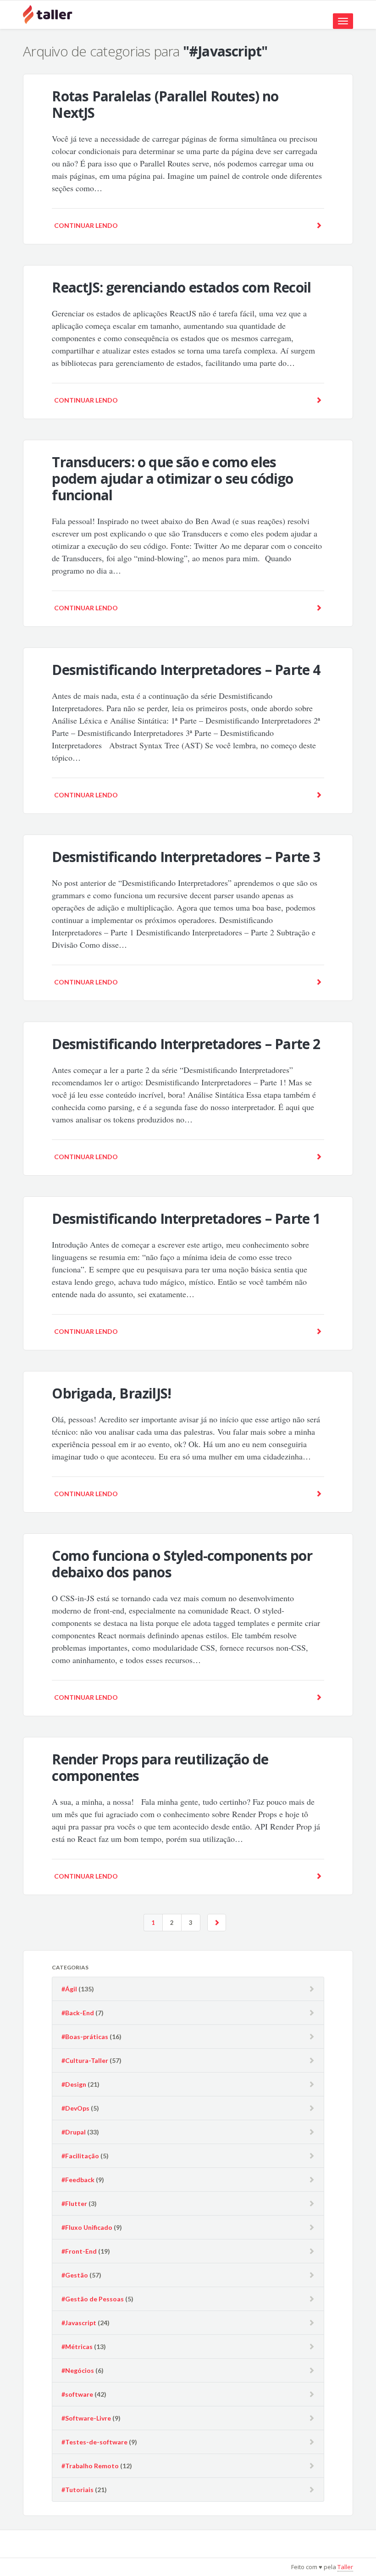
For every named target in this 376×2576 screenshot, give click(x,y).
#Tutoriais (77, 2490)
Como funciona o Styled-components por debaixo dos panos (182, 1564)
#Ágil (69, 1989)
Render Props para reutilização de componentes (160, 1767)
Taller (345, 2567)
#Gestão (75, 2275)
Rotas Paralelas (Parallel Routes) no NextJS (165, 104)
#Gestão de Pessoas (93, 2299)
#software (77, 2394)
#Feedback (78, 2180)
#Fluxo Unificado (87, 2227)
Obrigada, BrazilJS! (111, 1393)
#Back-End (78, 2013)
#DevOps (75, 2108)
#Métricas (77, 2347)
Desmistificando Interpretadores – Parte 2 (186, 1044)
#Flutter (74, 2203)
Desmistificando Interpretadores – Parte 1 (186, 1219)
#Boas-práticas (85, 2037)
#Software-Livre (86, 2418)
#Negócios (78, 2370)
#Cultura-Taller (85, 2060)
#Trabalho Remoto (90, 2466)
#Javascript (79, 2323)
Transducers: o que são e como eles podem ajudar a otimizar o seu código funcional (172, 478)
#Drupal (74, 2132)
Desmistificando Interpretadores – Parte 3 (186, 857)
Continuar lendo (86, 225)
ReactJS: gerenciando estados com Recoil (181, 287)
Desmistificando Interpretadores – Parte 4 (186, 670)
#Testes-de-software (94, 2442)
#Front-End (79, 2251)
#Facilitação (80, 2156)
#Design (74, 2084)
